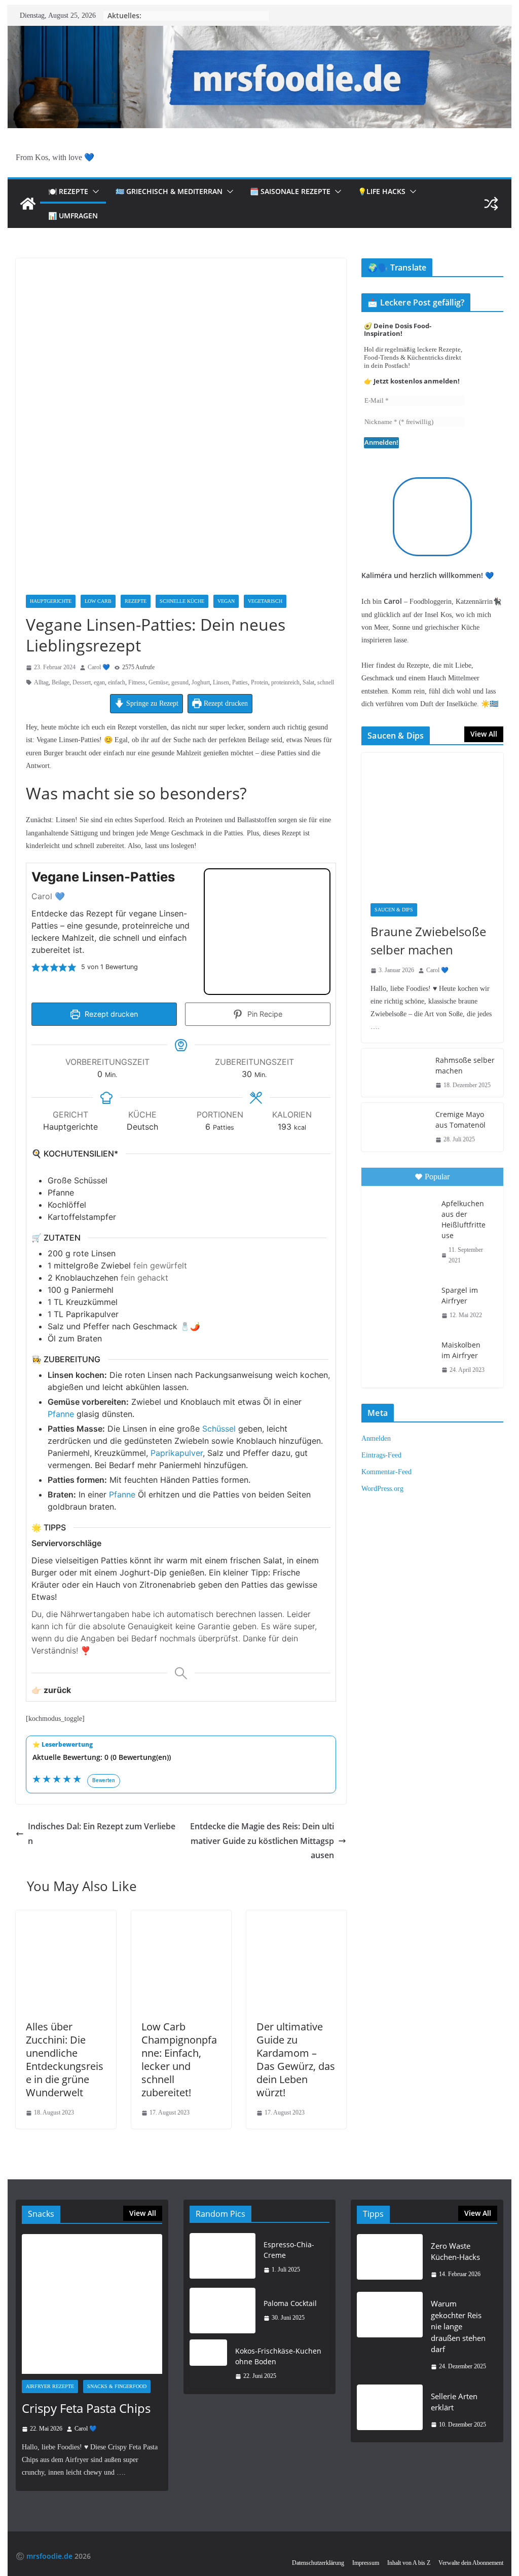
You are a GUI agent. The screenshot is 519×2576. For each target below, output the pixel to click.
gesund (180, 682)
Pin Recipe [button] (264, 1014)
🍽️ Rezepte (68, 191)
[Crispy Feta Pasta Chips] (92, 2304)
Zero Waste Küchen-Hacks (455, 2252)
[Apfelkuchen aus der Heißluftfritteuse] (400, 1215)
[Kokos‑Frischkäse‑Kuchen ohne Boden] (208, 2364)
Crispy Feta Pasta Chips (86, 2408)
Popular (437, 1177)
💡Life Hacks (382, 191)
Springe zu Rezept (151, 703)
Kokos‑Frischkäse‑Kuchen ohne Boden (278, 2356)
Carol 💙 (99, 667)
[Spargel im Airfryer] (400, 1301)
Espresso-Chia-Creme (289, 2250)
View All (484, 734)
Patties (240, 682)
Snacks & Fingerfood (117, 2386)
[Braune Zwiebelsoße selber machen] (432, 823)
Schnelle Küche (182, 601)
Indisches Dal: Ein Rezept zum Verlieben (102, 1834)
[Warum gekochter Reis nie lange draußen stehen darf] (390, 2335)
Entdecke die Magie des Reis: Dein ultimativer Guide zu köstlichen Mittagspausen (262, 1841)
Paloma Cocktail (290, 2303)
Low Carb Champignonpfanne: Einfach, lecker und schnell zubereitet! (179, 2060)
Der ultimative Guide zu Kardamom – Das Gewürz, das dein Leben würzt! (296, 2060)
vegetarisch (265, 601)
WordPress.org (382, 1489)
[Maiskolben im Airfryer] (400, 1356)
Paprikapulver (177, 1453)
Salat (308, 682)
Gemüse (158, 682)
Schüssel (219, 1429)
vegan (226, 601)
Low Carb (98, 601)
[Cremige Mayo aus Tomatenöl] (394, 1127)
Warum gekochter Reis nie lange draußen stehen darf (458, 2326)
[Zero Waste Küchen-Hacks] (390, 2260)
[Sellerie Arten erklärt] (390, 2411)
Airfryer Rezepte (50, 2386)
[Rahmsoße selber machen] (394, 1073)
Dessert (82, 682)
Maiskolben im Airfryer (461, 1350)
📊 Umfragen (73, 216)
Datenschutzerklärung (318, 2563)
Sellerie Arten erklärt (454, 2402)
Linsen (221, 682)
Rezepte (136, 601)
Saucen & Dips (394, 910)
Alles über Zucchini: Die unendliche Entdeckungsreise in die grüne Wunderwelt (65, 2060)
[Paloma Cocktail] (223, 2311)
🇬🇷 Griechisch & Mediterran (169, 191)
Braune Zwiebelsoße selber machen (428, 940)
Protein (259, 682)
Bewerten (104, 1780)
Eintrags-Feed (381, 1455)
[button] (94, 191)
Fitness (137, 682)
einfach (117, 682)
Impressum (366, 2563)
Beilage (61, 682)
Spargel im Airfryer (460, 1295)
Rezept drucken (225, 703)
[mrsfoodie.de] (259, 33)
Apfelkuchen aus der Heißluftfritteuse (464, 1219)
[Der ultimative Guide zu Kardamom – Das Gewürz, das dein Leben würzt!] (296, 1917)
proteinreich (285, 682)
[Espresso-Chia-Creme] (223, 2257)
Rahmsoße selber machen (465, 1065)
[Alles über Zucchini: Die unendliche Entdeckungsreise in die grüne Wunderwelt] (66, 1917)
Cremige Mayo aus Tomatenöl (460, 1120)
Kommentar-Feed (386, 1472)
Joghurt (201, 682)
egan (99, 682)
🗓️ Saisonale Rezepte (290, 191)
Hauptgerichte (51, 601)
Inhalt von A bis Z (409, 2563)
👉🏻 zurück (51, 1690)
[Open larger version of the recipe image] (267, 932)
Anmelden (376, 1438)
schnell (326, 682)
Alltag (41, 682)
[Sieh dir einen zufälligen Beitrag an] (491, 204)
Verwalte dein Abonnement (471, 2563)
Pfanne (61, 1414)
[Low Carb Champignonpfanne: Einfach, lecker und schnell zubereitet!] (181, 1917)
